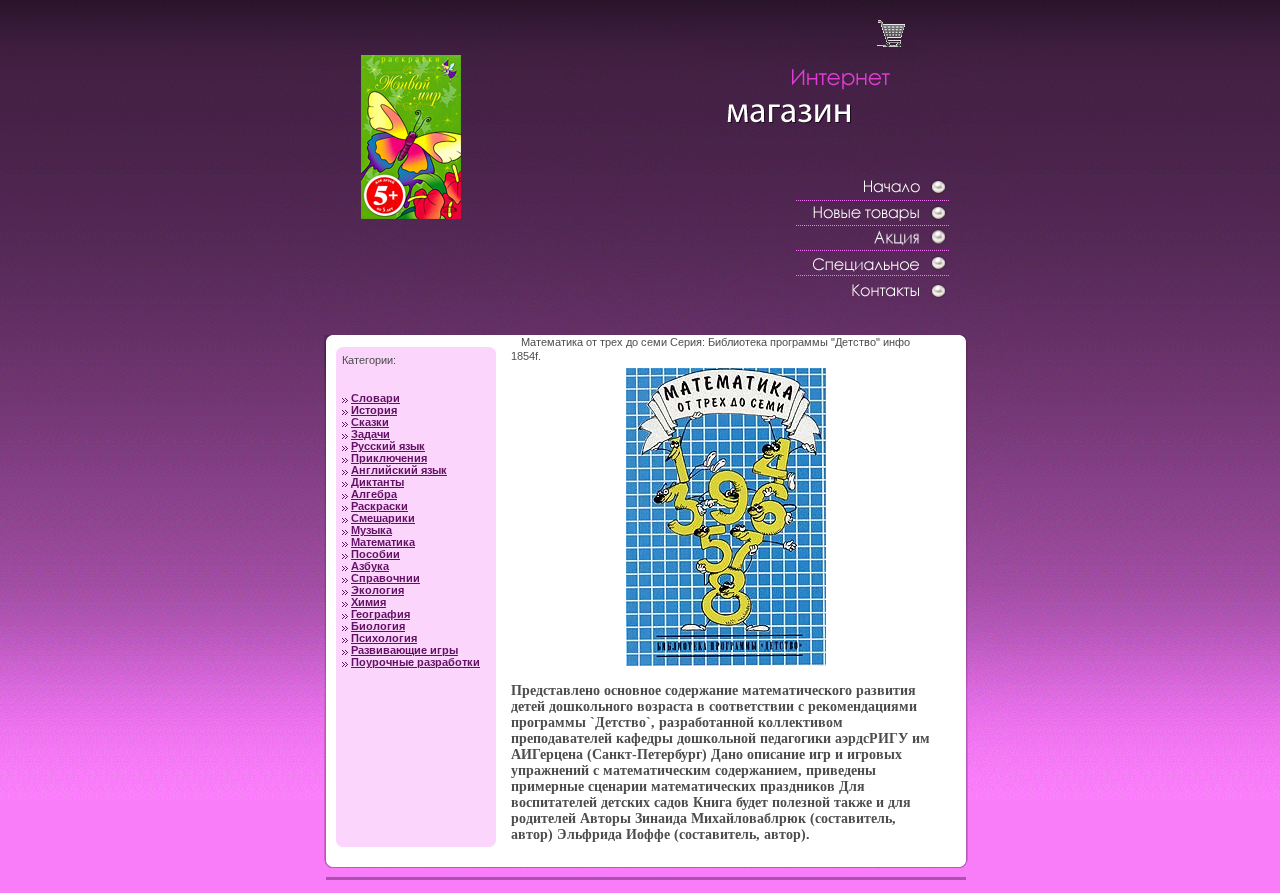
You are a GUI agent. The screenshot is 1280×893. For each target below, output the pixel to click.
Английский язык (399, 470)
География (380, 614)
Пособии (375, 554)
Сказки (370, 422)
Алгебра (374, 494)
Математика (383, 542)
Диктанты (377, 482)
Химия (368, 602)
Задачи (370, 434)
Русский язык (388, 446)
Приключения (389, 458)
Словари (375, 398)
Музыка (371, 530)
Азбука (370, 566)
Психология (384, 638)
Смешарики (383, 518)
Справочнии (385, 578)
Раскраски (379, 506)
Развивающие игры (404, 650)
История (374, 410)
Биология (378, 626)
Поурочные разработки (415, 662)
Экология (377, 590)
